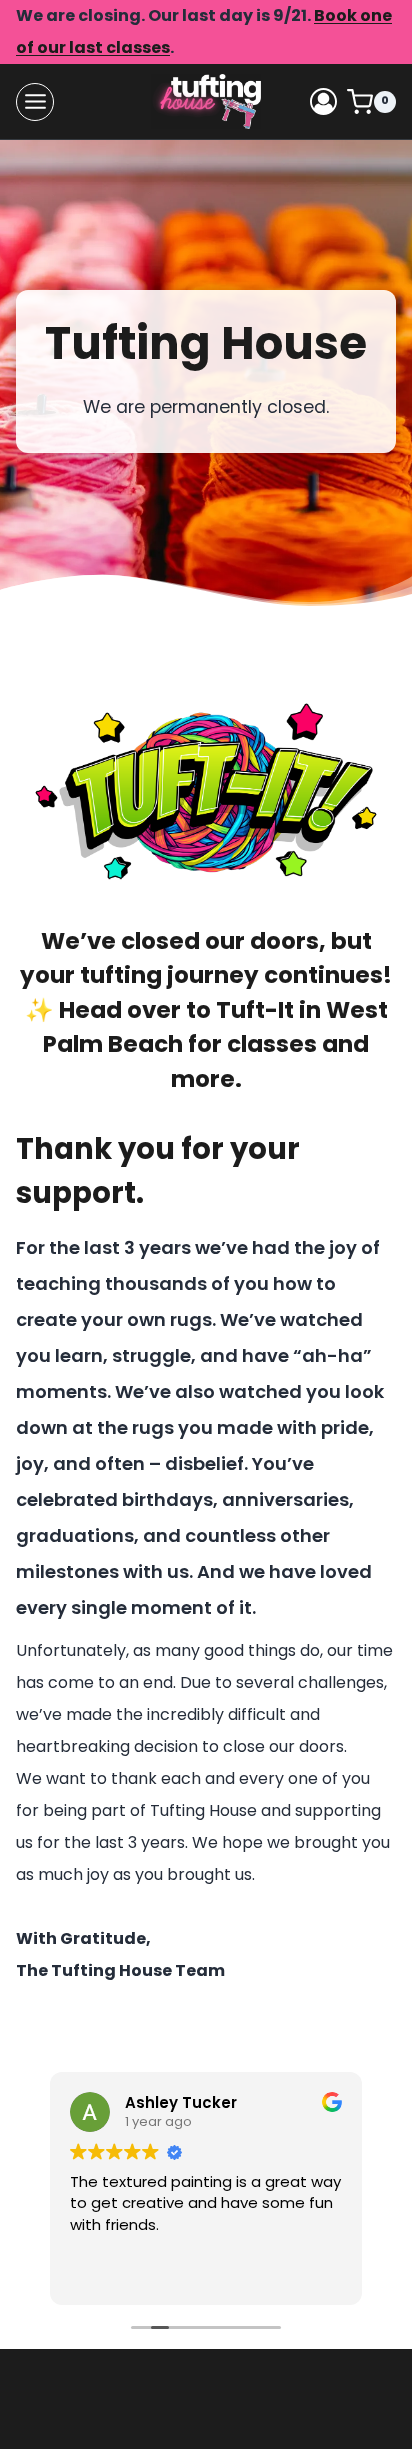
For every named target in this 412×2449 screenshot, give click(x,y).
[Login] (323, 102)
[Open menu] (35, 102)
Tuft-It (255, 1010)
